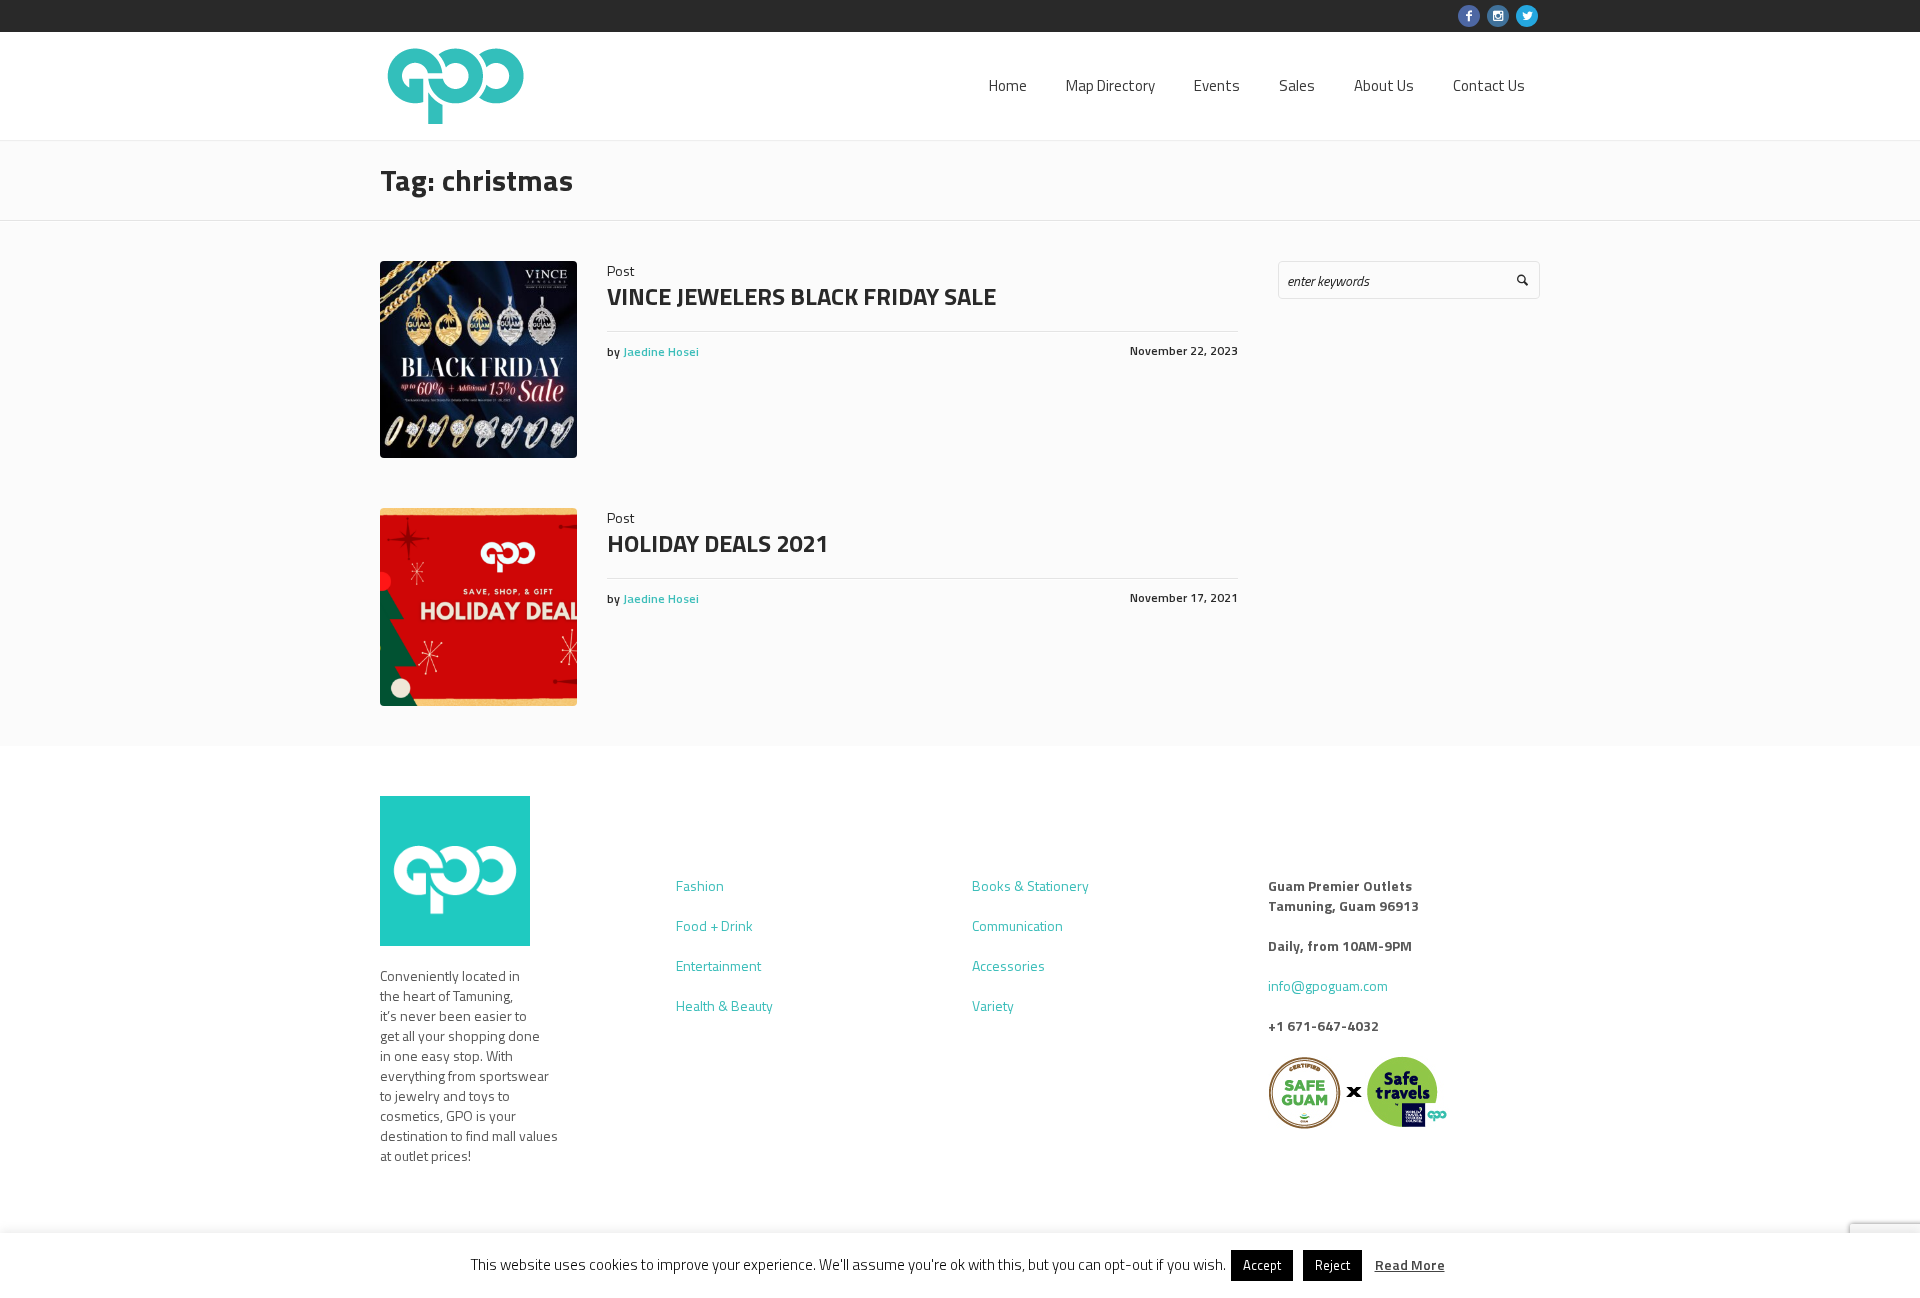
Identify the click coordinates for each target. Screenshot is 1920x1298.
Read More (1410, 1265)
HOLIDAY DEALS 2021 (717, 543)
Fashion (700, 885)
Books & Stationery (1030, 885)
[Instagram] (1498, 16)
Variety (993, 1005)
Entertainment (718, 965)
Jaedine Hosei (661, 351)
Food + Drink (714, 925)
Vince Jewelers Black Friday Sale (801, 296)
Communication (1017, 925)
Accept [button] (1262, 1265)
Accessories (1008, 965)
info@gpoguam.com (1328, 985)
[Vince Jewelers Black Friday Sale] (478, 359)
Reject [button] (1332, 1265)
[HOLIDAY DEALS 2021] (478, 606)
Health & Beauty (724, 1005)
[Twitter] (1527, 16)
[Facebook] (1469, 16)
